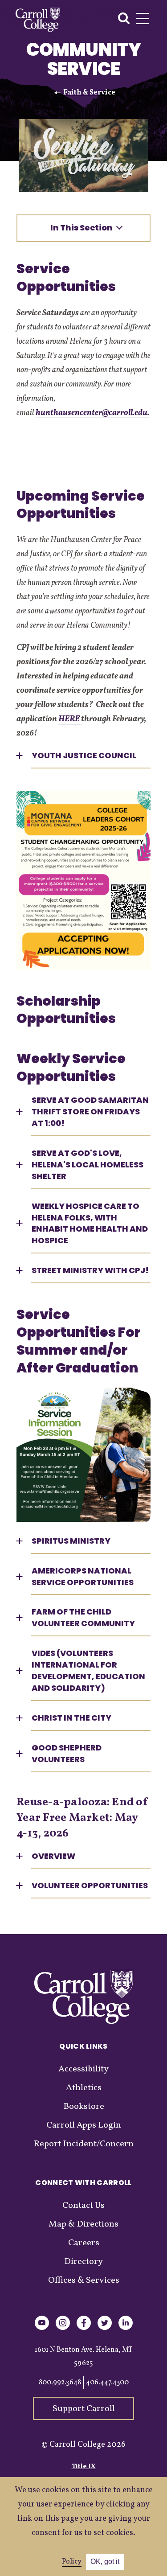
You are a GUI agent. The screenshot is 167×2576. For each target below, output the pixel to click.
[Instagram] (63, 2328)
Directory (83, 2262)
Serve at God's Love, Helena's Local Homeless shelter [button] (88, 1165)
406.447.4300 (107, 2383)
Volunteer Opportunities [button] (90, 1885)
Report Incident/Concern (83, 2144)
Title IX (84, 2467)
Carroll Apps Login (84, 2125)
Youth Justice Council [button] (84, 755)
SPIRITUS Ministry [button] (71, 1541)
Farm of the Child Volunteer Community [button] (83, 1617)
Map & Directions (83, 2224)
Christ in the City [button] (71, 1718)
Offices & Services (84, 2280)
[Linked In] (126, 2328)
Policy (72, 2562)
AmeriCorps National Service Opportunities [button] (83, 1576)
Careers (84, 2243)
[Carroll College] (38, 20)
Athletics (84, 2088)
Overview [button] (53, 1856)
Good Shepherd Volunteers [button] (67, 1753)
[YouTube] (42, 2328)
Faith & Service (89, 93)
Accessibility (83, 2069)
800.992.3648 (60, 2383)
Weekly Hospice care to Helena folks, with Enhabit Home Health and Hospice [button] (90, 1223)
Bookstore (84, 2107)
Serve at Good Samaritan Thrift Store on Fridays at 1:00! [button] (90, 1111)
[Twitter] (105, 2328)
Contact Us (83, 2206)
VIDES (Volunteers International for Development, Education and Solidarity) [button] (88, 1670)
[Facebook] (84, 2328)
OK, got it (105, 2562)
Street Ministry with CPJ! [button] (90, 1270)
